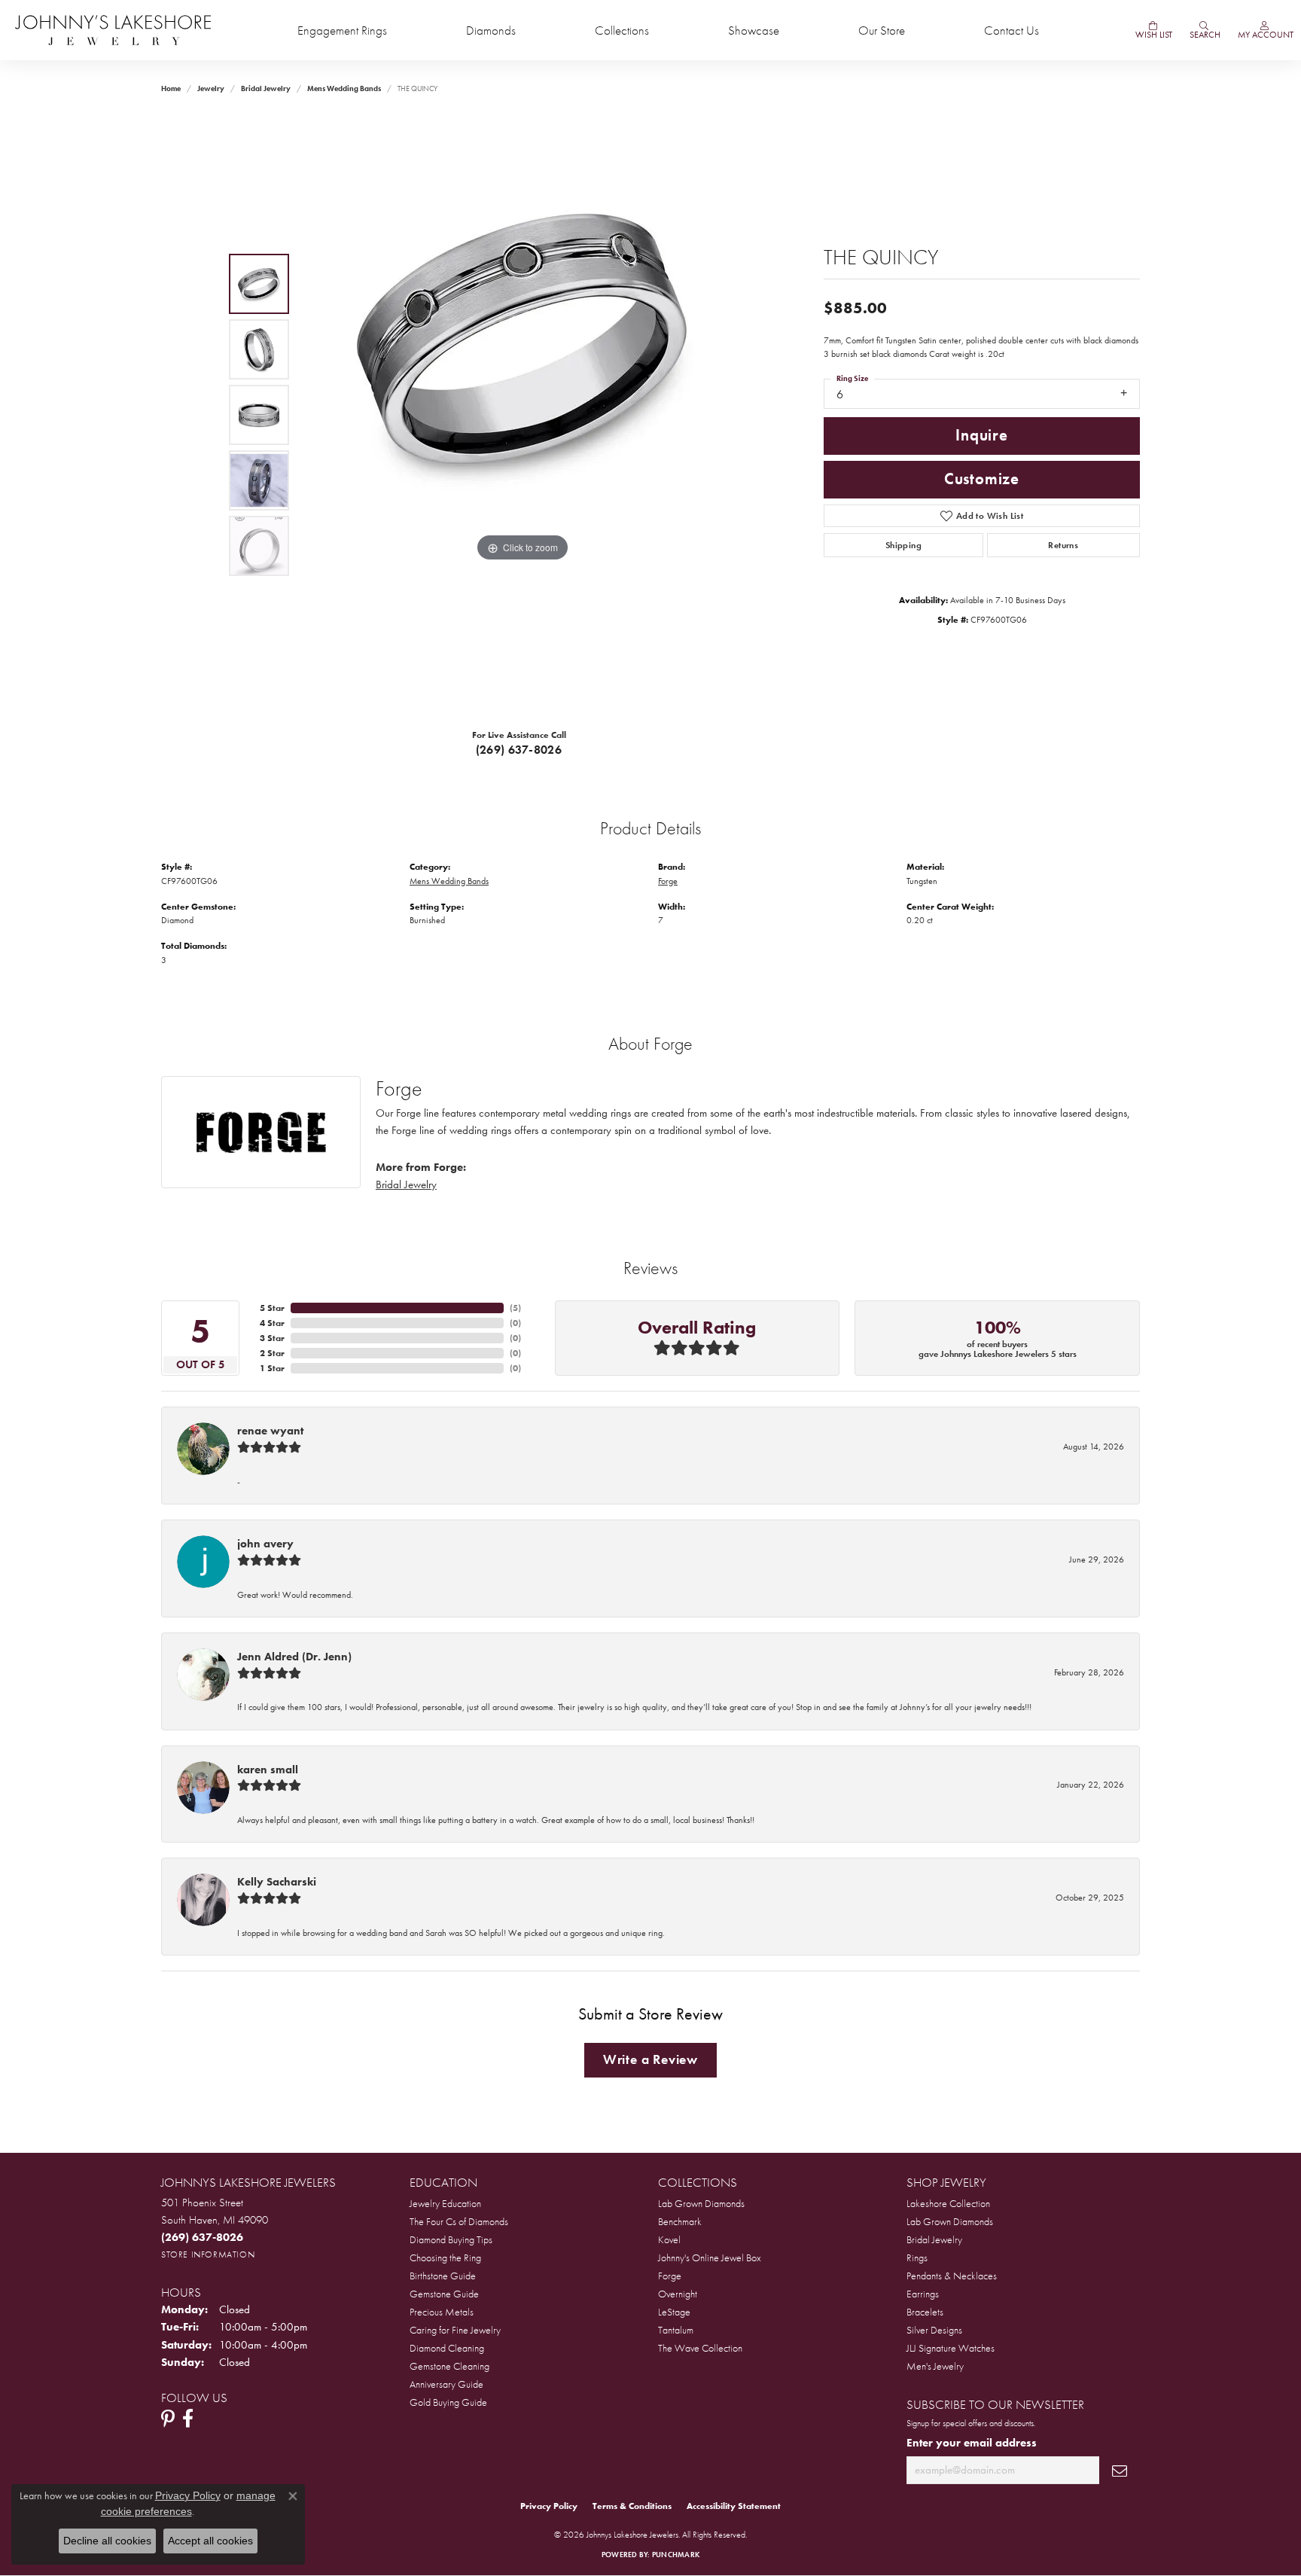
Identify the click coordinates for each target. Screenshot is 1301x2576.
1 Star (272, 1368)
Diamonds (491, 30)
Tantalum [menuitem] (676, 2330)
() (515, 1308)
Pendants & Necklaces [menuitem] (952, 2276)
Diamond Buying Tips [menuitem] (451, 2239)
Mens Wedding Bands (344, 88)
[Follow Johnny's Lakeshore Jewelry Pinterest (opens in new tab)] (168, 2419)
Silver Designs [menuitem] (934, 2330)
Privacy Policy (549, 2506)
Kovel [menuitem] (669, 2239)
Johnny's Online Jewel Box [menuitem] (710, 2257)
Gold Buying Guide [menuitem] (448, 2402)
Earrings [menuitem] (923, 2294)
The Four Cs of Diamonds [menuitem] (459, 2221)
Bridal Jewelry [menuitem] (934, 2239)
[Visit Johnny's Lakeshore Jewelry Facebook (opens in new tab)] (188, 2419)
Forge (668, 881)
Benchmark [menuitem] (680, 2221)
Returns (1063, 545)
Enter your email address (972, 2443)
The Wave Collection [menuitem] (700, 2348)
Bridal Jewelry (266, 88)
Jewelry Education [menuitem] (445, 2203)
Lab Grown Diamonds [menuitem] (701, 2203)
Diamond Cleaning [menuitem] (447, 2348)
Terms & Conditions (632, 2506)
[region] (523, 415)
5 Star (272, 1308)
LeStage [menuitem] (674, 2312)
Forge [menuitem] (670, 2276)
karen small (268, 1770)
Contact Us (1012, 30)
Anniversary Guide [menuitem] (446, 2384)
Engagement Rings (342, 30)
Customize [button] (982, 479)
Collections (622, 30)
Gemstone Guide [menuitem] (444, 2294)
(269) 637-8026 (519, 750)
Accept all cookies (210, 2541)
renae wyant (270, 1431)
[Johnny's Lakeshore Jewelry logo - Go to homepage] (113, 30)
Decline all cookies (107, 2541)
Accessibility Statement (734, 2506)
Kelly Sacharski (277, 1882)
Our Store (882, 30)
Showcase (754, 30)
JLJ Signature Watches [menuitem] (951, 2348)
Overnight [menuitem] (678, 2294)
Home (171, 88)
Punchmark (676, 2555)
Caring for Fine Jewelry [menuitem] (455, 2330)
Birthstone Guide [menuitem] (443, 2276)
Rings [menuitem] (917, 2257)
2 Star (272, 1353)
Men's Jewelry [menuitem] (935, 2366)
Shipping (903, 545)
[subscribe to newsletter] (1120, 2470)
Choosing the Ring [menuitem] (445, 2257)
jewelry (211, 88)
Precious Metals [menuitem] (442, 2312)
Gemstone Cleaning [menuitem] (449, 2366)
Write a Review (650, 2059)
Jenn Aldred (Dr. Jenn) (294, 1657)
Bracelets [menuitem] (925, 2312)
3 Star (272, 1338)
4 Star (272, 1323)
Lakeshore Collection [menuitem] (948, 2203)
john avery (265, 1544)
